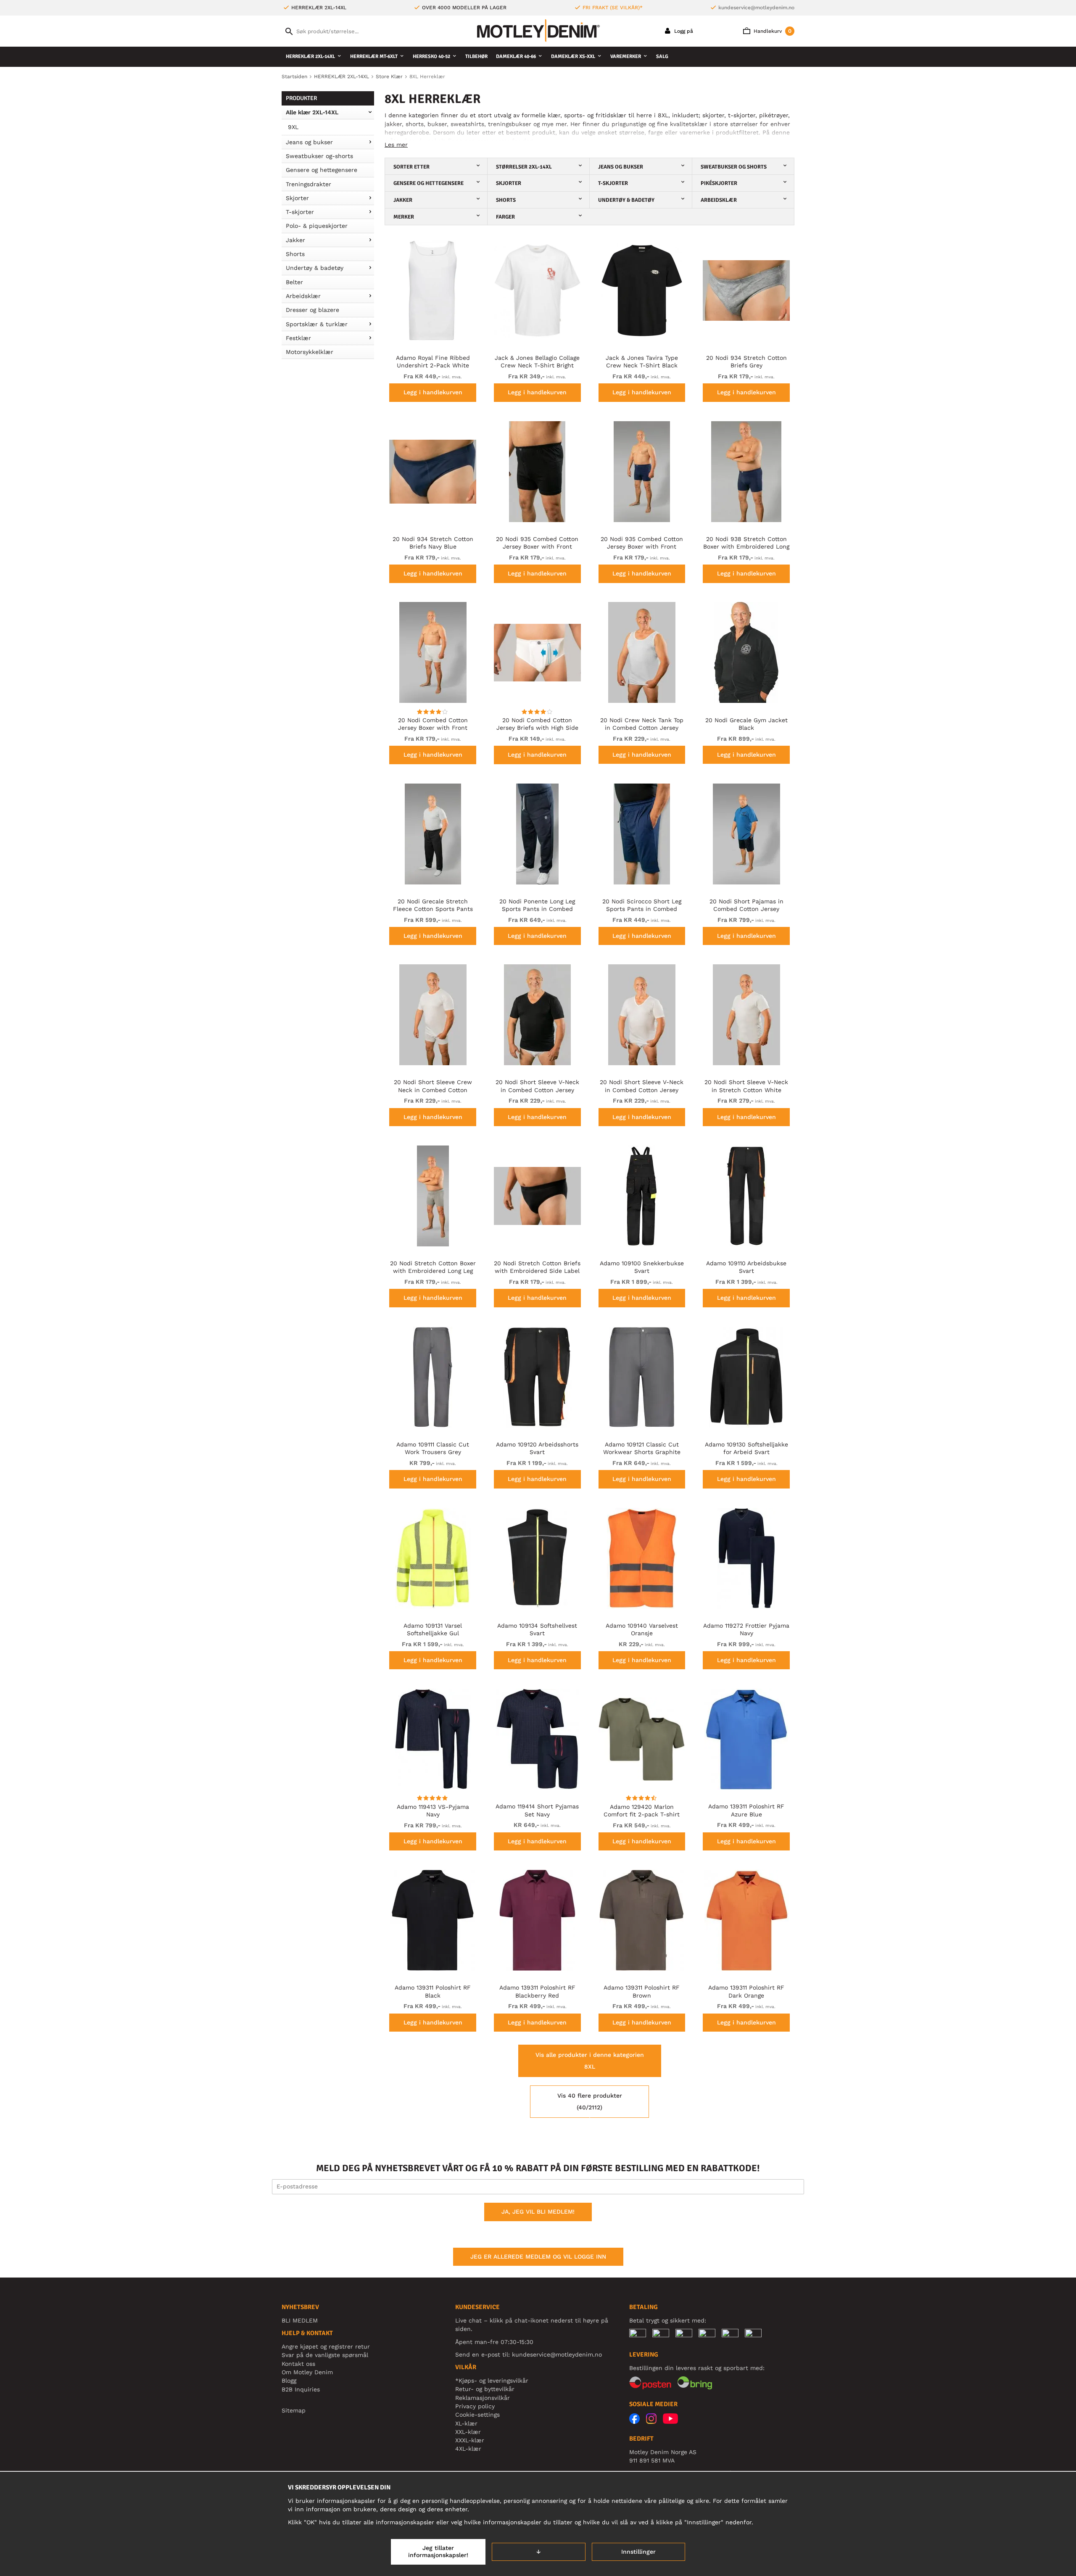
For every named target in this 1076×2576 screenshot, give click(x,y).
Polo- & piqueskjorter (317, 226)
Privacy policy (475, 2406)
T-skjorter (300, 212)
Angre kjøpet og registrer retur (326, 2346)
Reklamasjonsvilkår (483, 2398)
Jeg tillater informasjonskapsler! (438, 2552)
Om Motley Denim (307, 2372)
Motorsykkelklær (310, 352)
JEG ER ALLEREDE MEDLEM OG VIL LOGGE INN (538, 2257)
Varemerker (626, 57)
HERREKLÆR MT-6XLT (374, 57)
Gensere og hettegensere (322, 170)
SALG (662, 57)
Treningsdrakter (309, 184)
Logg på (683, 31)
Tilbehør (476, 57)
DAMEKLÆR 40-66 (516, 57)
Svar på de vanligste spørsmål (325, 2355)
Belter (294, 282)
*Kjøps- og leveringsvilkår (492, 2381)
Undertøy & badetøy (315, 268)
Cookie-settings (477, 2415)
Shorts (295, 254)
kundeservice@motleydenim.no (756, 8)
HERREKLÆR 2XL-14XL (310, 57)
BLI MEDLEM (300, 2320)
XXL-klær (468, 2432)
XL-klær (466, 2423)
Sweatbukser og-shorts (319, 156)
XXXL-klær (470, 2440)
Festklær (298, 338)
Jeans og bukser (309, 142)
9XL (293, 127)
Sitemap (294, 2410)
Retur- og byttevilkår (485, 2389)
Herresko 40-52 (431, 57)
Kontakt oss (298, 2364)
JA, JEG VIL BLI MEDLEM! (538, 2212)
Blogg (289, 2381)
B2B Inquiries (301, 2389)
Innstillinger (638, 2552)
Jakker (295, 240)
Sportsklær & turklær (317, 324)
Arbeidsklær (303, 296)
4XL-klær (468, 2449)
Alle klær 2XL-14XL (312, 112)
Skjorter (297, 198)
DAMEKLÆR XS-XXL (573, 57)
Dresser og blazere (313, 310)
